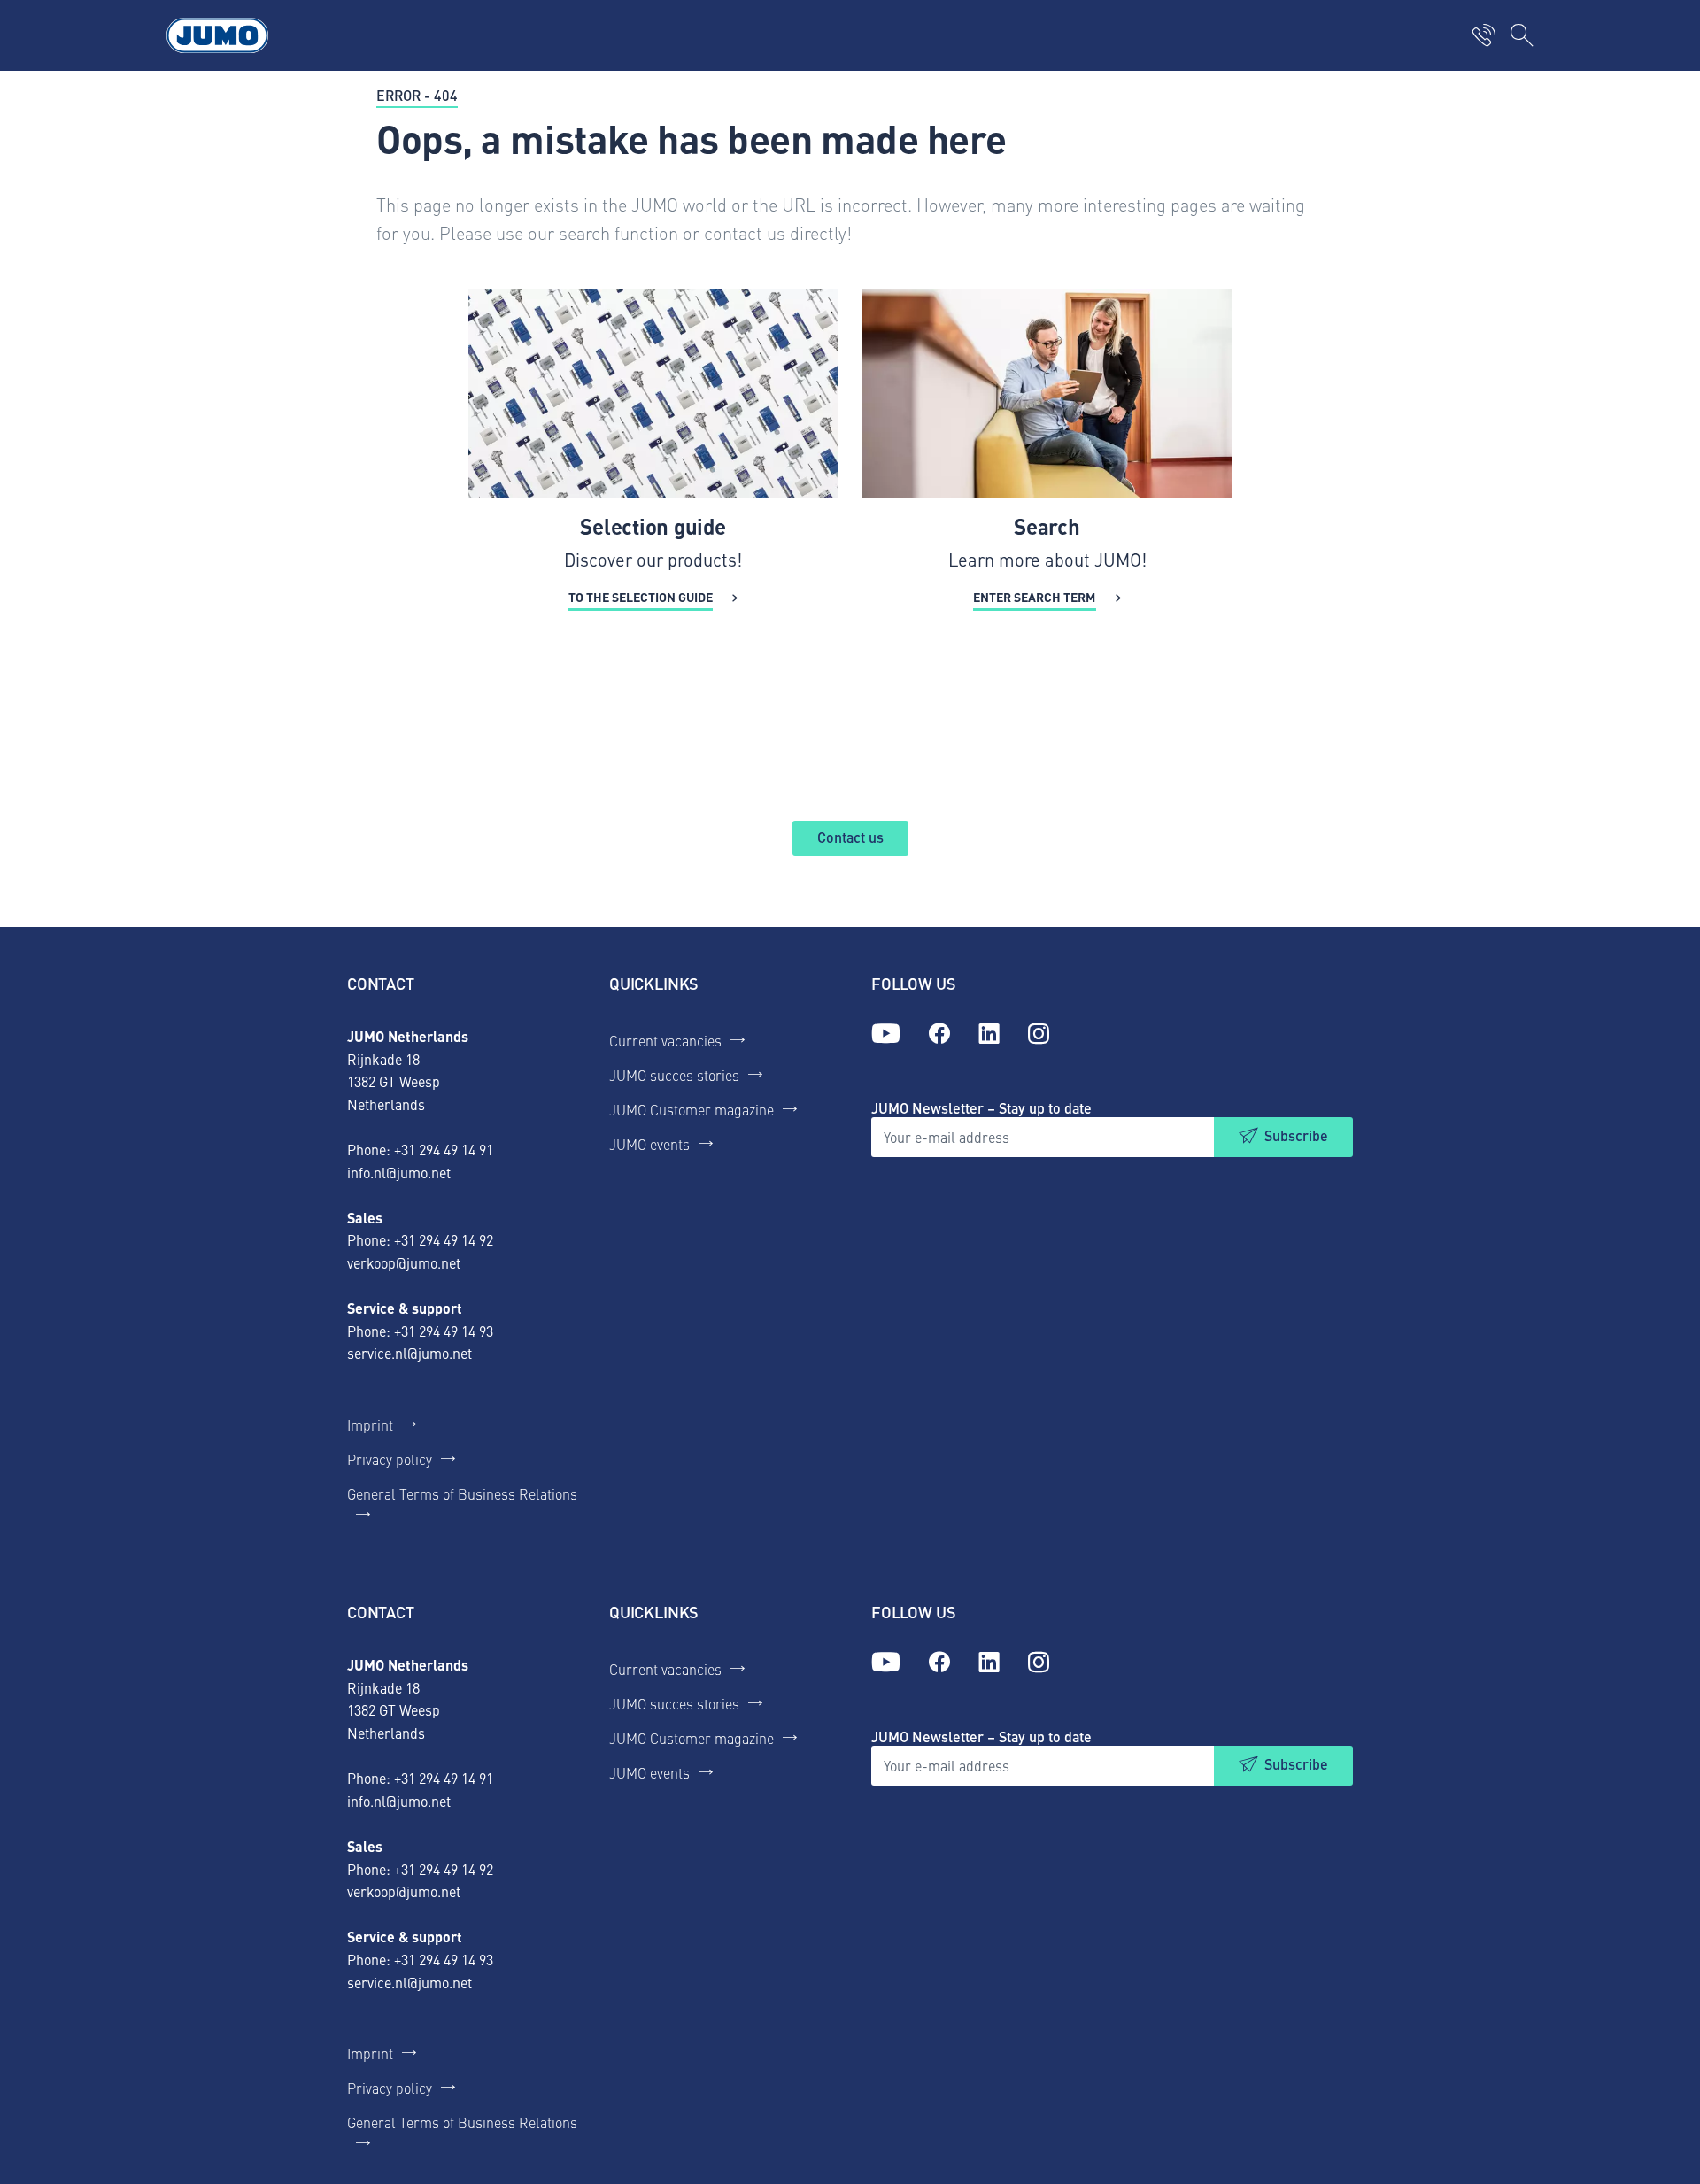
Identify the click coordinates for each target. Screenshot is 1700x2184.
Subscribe (1296, 1135)
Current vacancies (665, 1040)
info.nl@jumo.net (399, 1172)
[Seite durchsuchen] (1522, 35)
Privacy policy (390, 1459)
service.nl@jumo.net (410, 1353)
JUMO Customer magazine (692, 1109)
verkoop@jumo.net (404, 1262)
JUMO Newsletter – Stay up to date (981, 1108)
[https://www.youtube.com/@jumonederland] (886, 1034)
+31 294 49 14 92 (444, 1239)
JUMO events (649, 1144)
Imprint (370, 1424)
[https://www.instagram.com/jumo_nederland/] (1039, 1034)
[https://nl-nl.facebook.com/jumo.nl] (939, 1034)
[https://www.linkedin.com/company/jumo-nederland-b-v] (989, 1034)
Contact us (850, 837)
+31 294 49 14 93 (444, 1331)
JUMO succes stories (674, 1075)
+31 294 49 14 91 (444, 1149)
